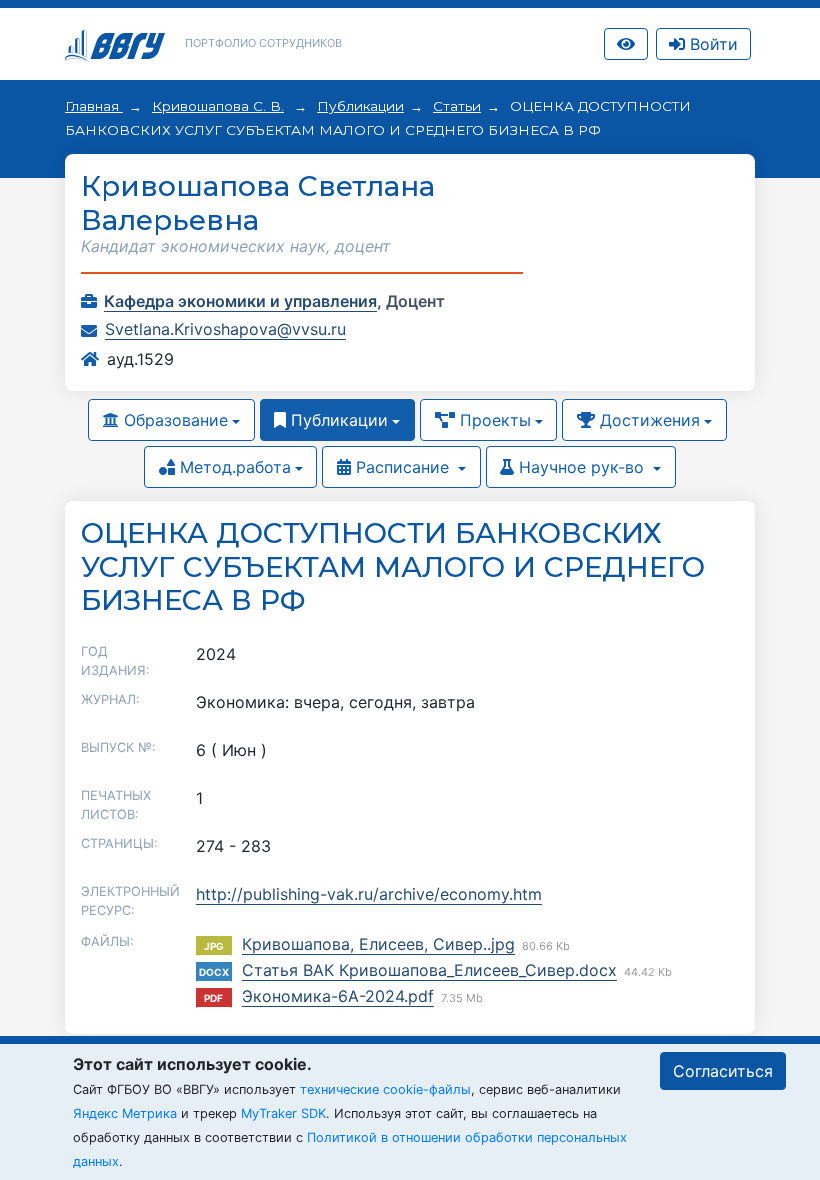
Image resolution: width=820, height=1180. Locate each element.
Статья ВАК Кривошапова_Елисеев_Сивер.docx (429, 970)
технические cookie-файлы (385, 1089)
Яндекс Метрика (125, 1113)
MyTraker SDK (283, 1113)
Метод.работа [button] (233, 467)
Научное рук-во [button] (581, 467)
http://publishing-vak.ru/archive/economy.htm (369, 894)
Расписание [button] (402, 467)
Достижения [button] (647, 420)
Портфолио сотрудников (263, 43)
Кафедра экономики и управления (240, 301)
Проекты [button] (493, 420)
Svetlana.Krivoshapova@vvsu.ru (225, 329)
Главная (94, 106)
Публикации (360, 106)
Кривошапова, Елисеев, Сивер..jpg (378, 944)
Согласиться (723, 1071)
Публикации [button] (337, 420)
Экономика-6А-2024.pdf (338, 996)
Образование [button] (173, 420)
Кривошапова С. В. (218, 106)
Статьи (457, 106)
